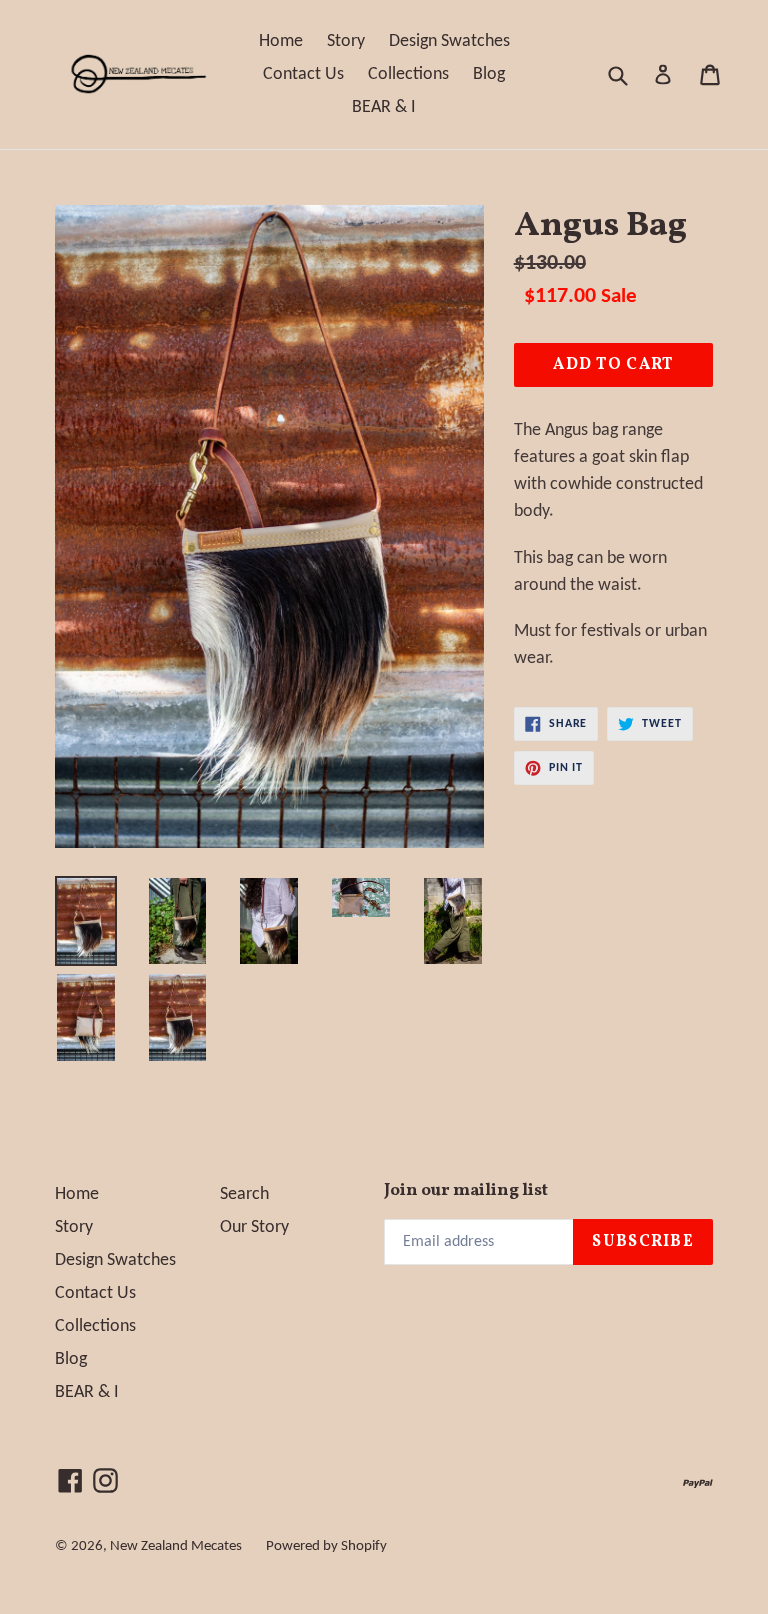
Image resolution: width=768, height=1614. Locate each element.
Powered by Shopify (326, 1546)
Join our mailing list (466, 1191)
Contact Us (303, 74)
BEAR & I (384, 107)
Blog (489, 74)
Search (244, 1194)
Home (281, 41)
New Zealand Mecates (176, 1546)
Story (346, 41)
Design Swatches (449, 41)
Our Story (254, 1227)
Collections (408, 74)
